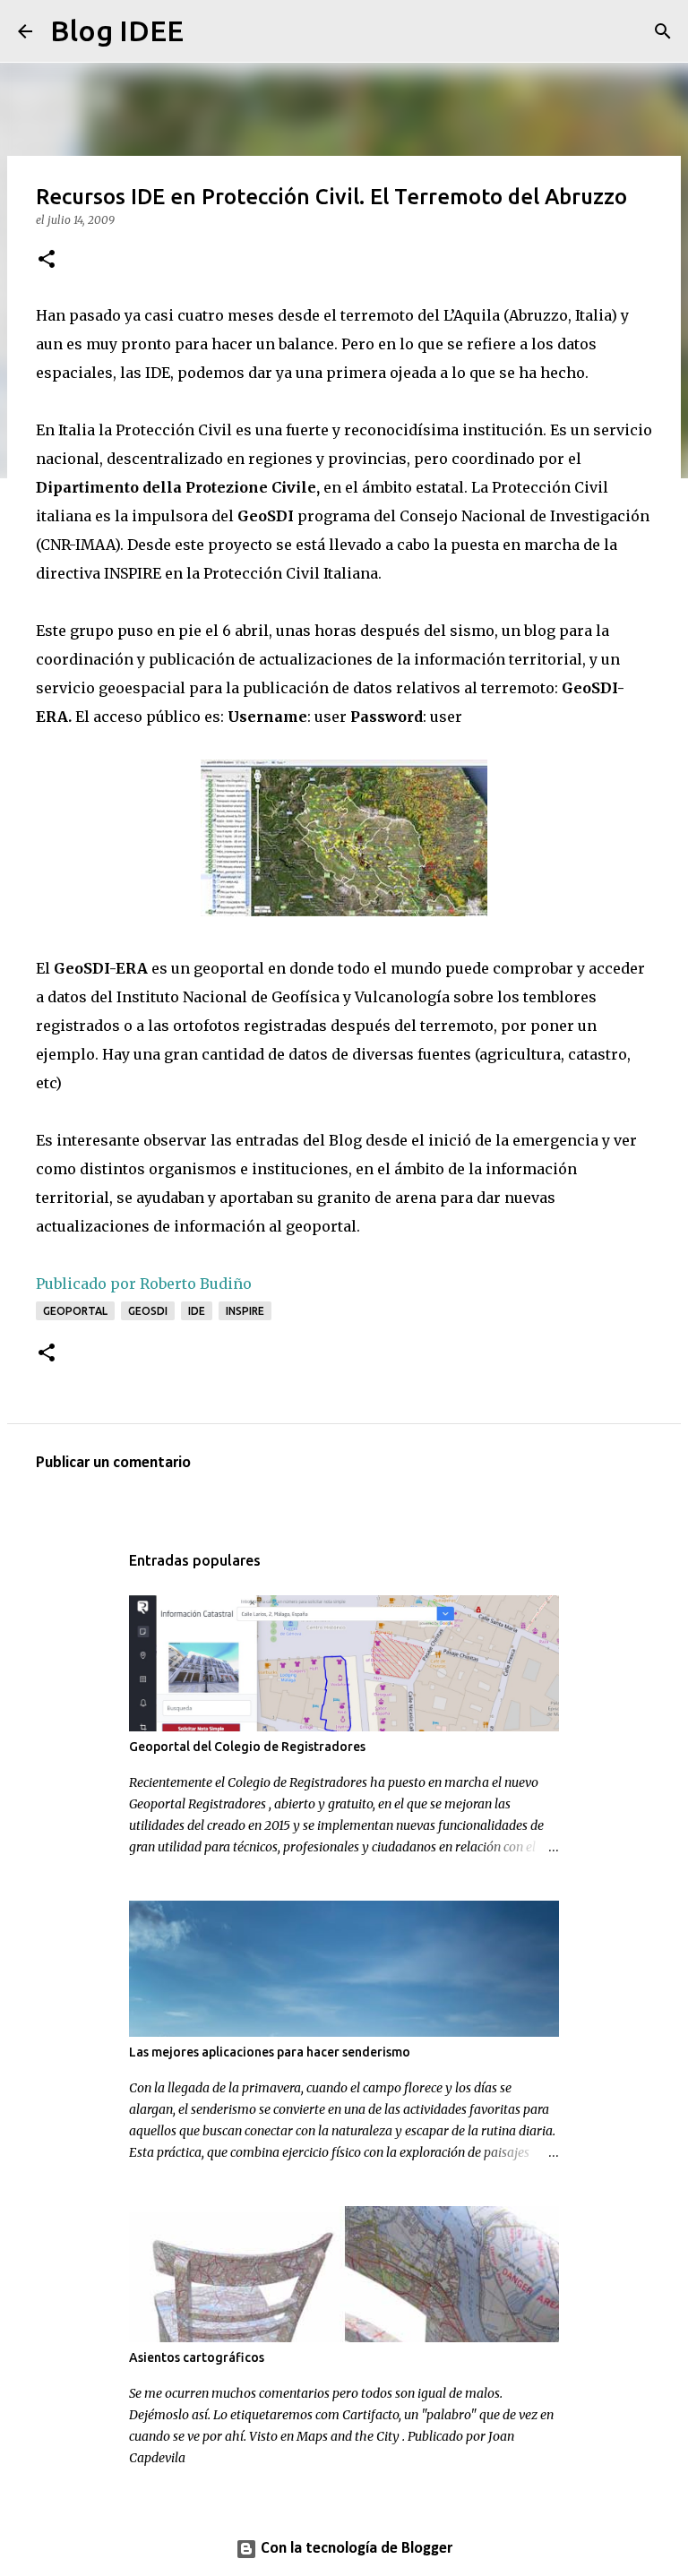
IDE (197, 1311)
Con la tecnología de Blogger (355, 2549)
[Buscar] (209, 31)
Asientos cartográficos (197, 2357)
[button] (47, 260)
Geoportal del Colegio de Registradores (247, 1747)
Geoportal (75, 1311)
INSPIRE (245, 1311)
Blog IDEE (117, 30)
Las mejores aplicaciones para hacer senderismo (270, 2052)
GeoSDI (148, 1311)
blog (540, 631)
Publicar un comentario (113, 1463)
